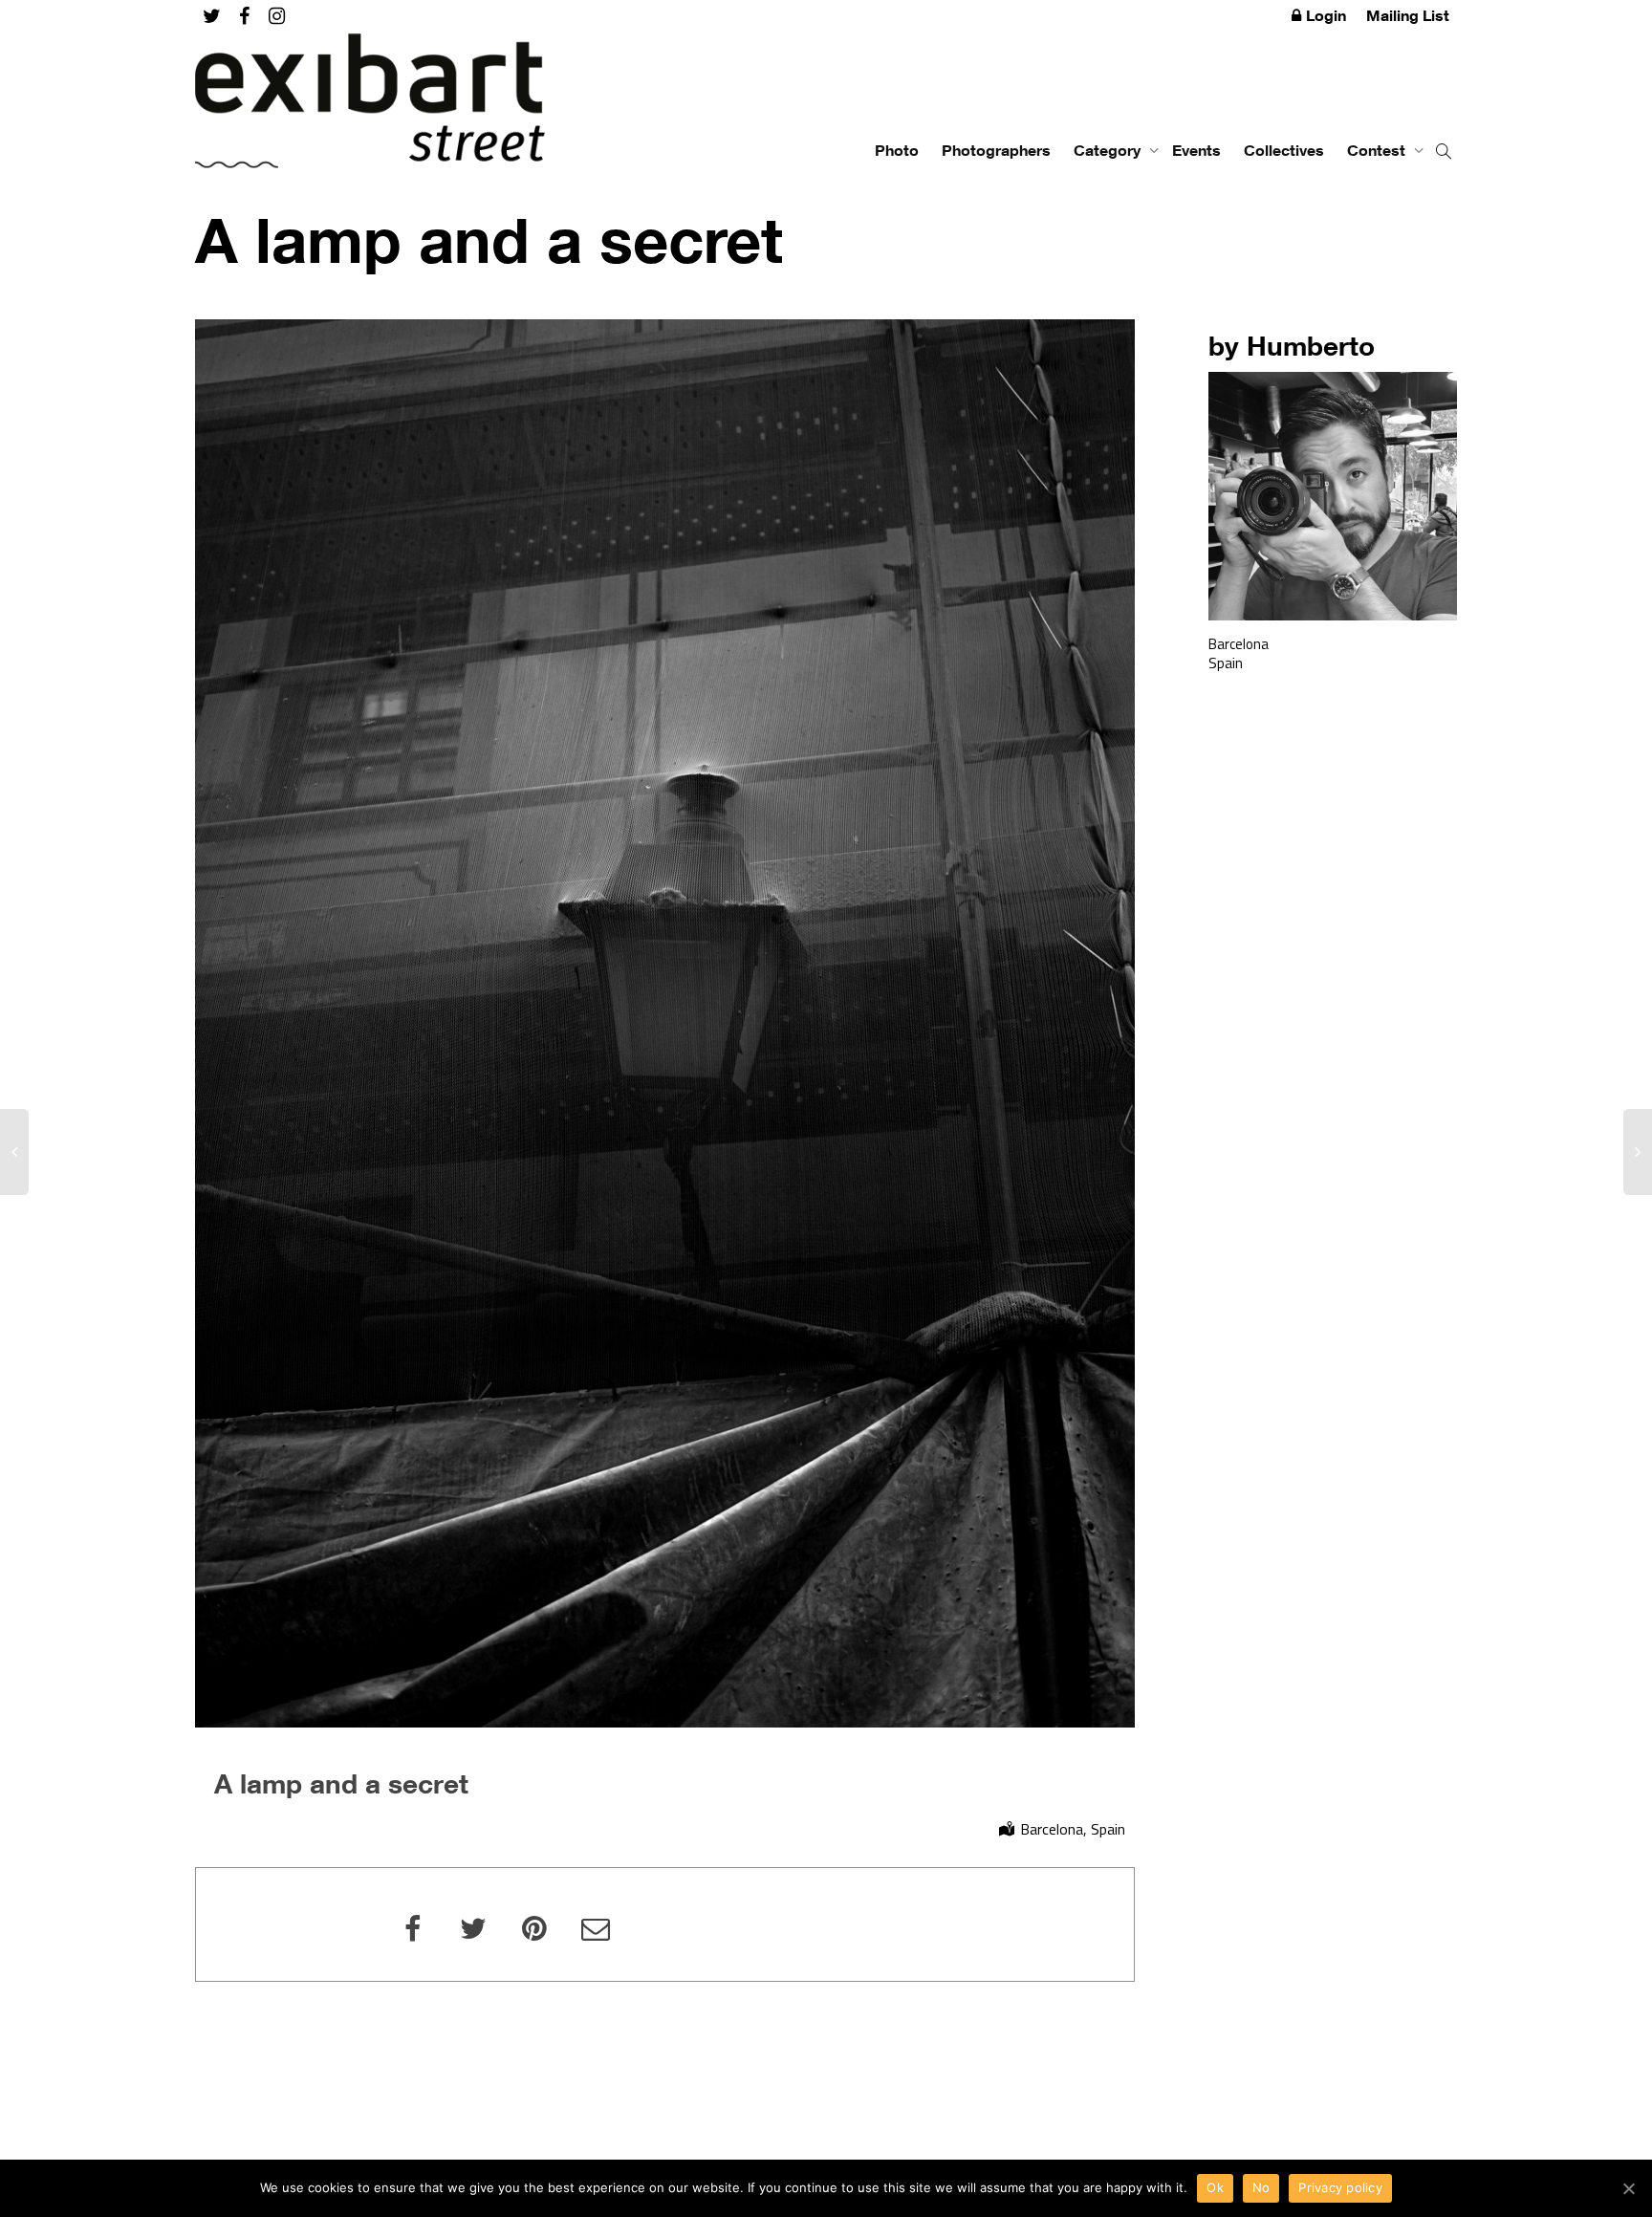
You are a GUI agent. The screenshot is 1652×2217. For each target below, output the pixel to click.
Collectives (1284, 150)
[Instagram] (277, 16)
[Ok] (1628, 2188)
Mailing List (1408, 15)
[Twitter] (212, 16)
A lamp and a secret (341, 1783)
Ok (1215, 2187)
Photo (897, 150)
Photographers (996, 150)
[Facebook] (244, 16)
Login (1326, 15)
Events (1196, 150)
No (1261, 2187)
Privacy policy (1340, 2187)
